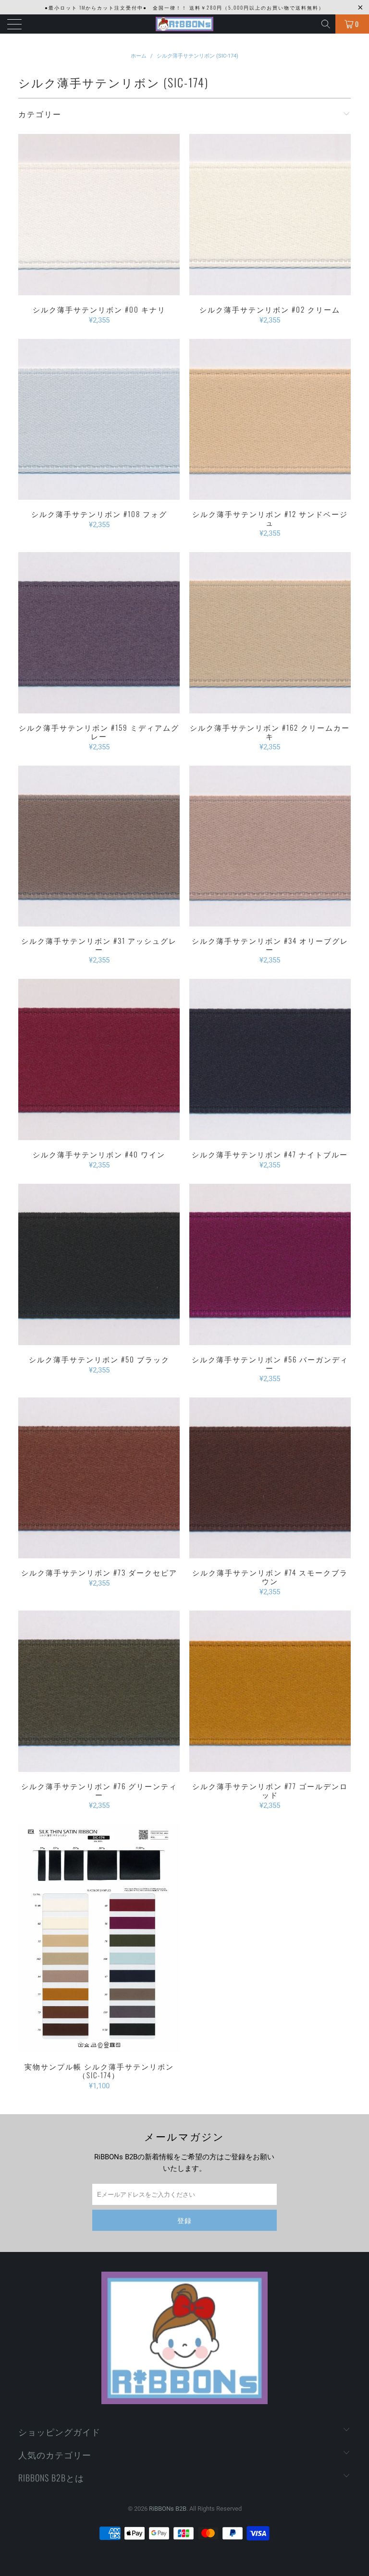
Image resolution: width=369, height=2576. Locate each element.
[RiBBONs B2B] (184, 24)
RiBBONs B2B (168, 2509)
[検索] (326, 24)
